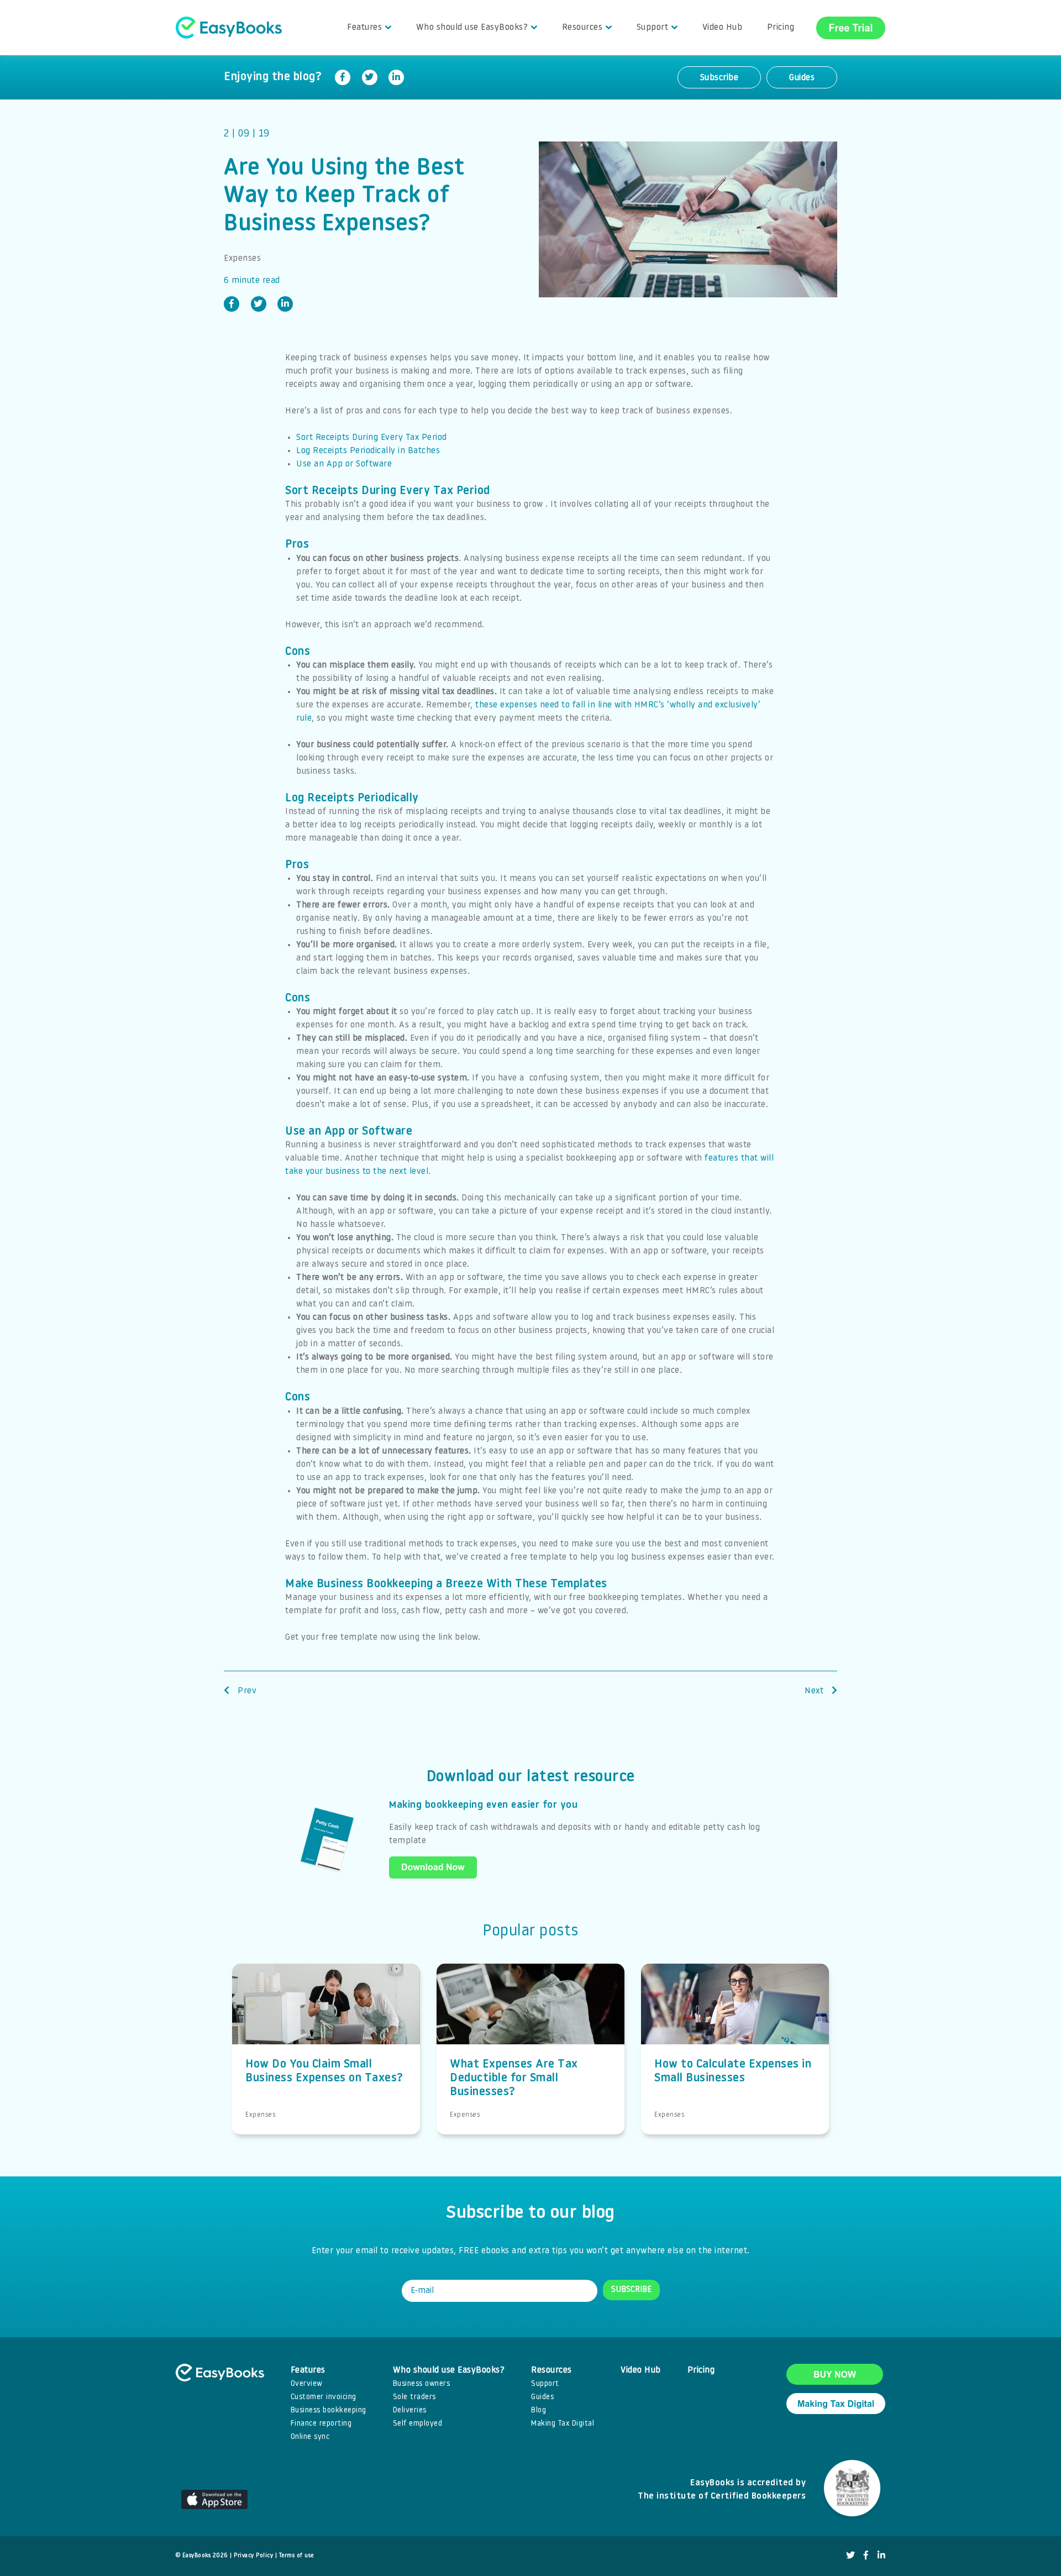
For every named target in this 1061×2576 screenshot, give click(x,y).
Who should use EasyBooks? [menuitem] (472, 28)
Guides (802, 78)
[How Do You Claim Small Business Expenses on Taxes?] (326, 2017)
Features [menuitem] (364, 28)
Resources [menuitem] (582, 28)
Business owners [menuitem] (422, 2384)
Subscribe (719, 78)
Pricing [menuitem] (781, 28)
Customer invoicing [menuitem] (324, 2397)
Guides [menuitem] (542, 2397)
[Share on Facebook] (343, 77)
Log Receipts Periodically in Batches (368, 451)
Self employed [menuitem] (418, 2424)
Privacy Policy (253, 2556)
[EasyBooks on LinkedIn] (882, 2556)
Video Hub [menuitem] (723, 28)
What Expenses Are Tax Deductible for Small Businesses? (514, 2078)
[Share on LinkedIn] (396, 77)
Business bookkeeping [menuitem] (329, 2410)
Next (815, 1691)
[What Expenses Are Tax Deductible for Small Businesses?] (530, 2017)
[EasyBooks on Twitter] (851, 2556)
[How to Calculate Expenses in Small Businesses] (735, 2017)
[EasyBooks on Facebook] (866, 2556)
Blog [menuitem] (539, 2410)
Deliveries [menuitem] (410, 2410)
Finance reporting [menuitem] (321, 2424)
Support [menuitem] (653, 28)
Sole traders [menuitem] (414, 2397)
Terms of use (296, 2556)
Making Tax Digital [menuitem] (563, 2424)
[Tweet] (370, 77)
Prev (246, 1691)
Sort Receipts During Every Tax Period (372, 438)
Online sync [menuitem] (310, 2437)
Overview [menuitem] (307, 2384)
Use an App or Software (344, 464)
